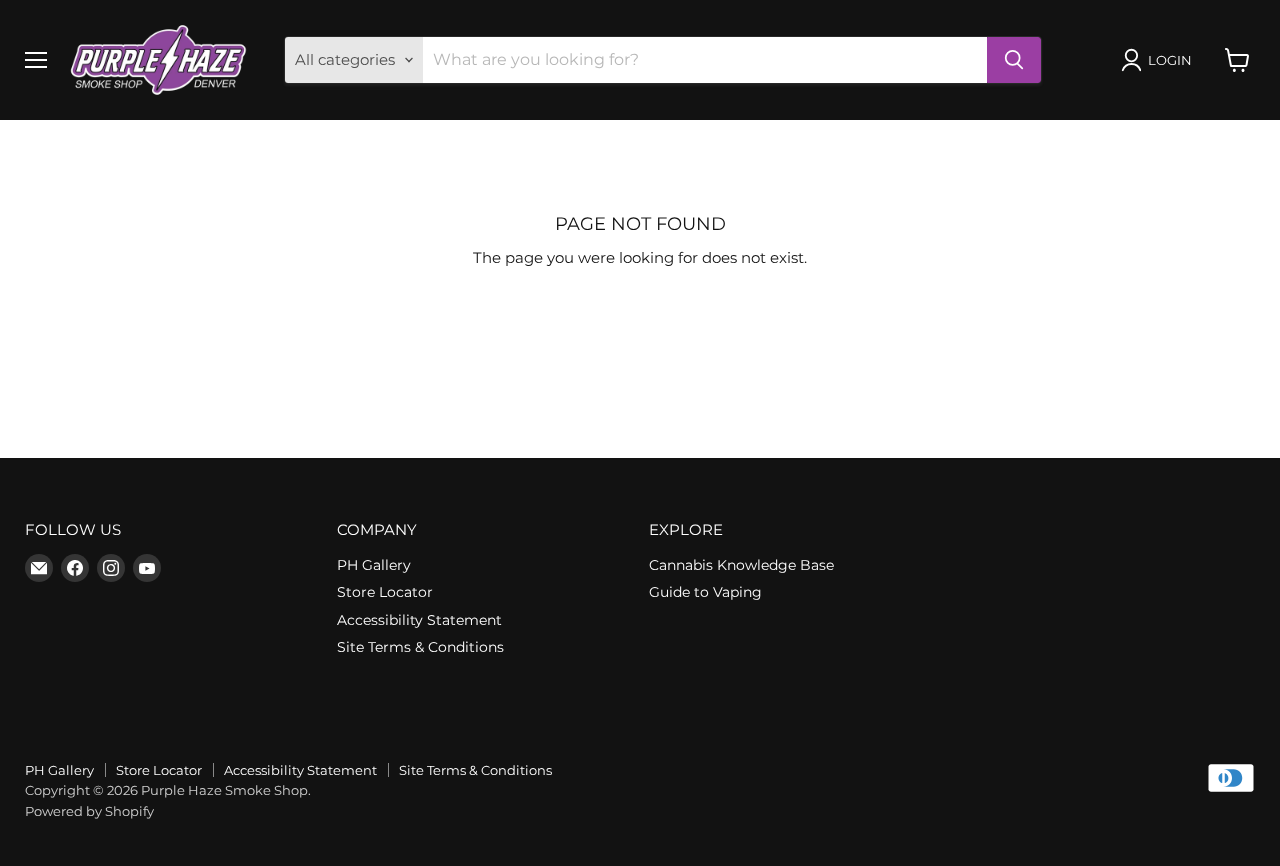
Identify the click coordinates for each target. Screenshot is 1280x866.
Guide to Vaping (705, 592)
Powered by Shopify (89, 811)
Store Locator (385, 592)
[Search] (1014, 60)
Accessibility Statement (419, 620)
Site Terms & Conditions (420, 647)
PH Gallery (374, 565)
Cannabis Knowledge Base (741, 565)
